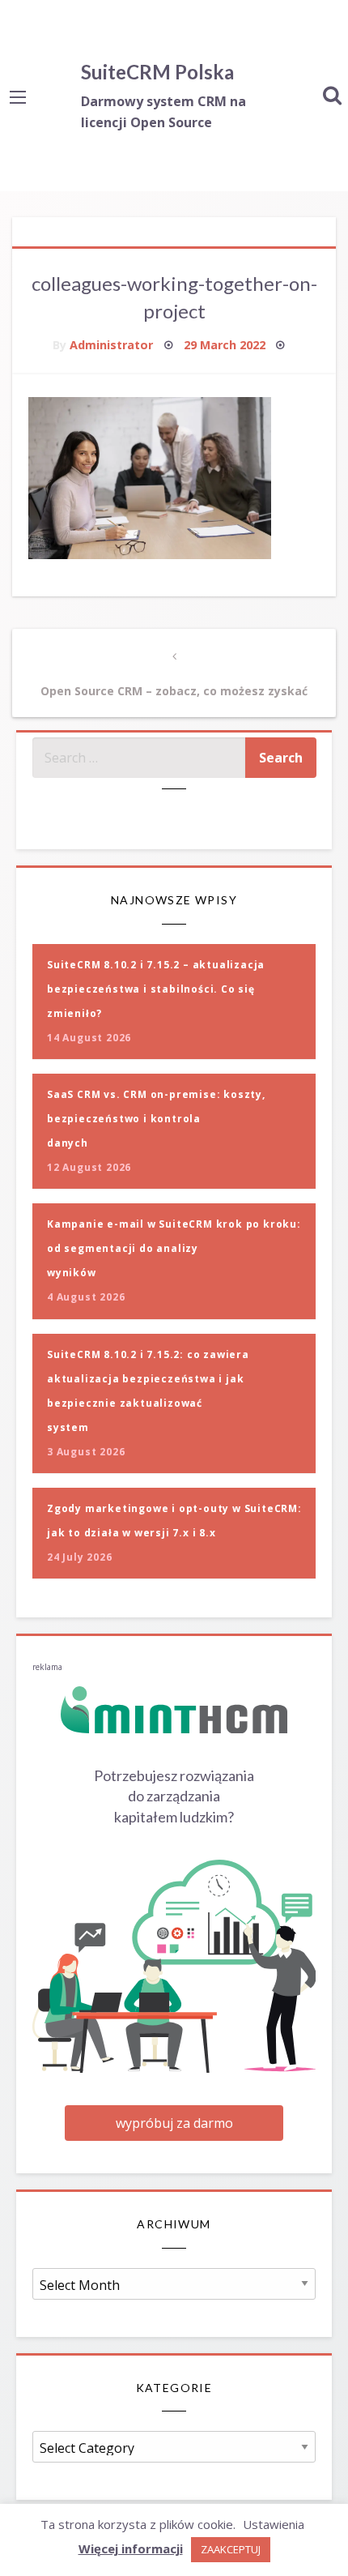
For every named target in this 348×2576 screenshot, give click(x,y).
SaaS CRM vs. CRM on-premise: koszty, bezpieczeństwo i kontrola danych (156, 1119)
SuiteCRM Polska (157, 72)
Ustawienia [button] (274, 2524)
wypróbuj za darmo (174, 2123)
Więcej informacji (131, 2548)
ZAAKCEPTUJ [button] (231, 2549)
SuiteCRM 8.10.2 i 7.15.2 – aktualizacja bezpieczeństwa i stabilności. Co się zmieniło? (156, 989)
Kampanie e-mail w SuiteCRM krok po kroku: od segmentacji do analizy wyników (174, 1248)
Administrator (111, 345)
